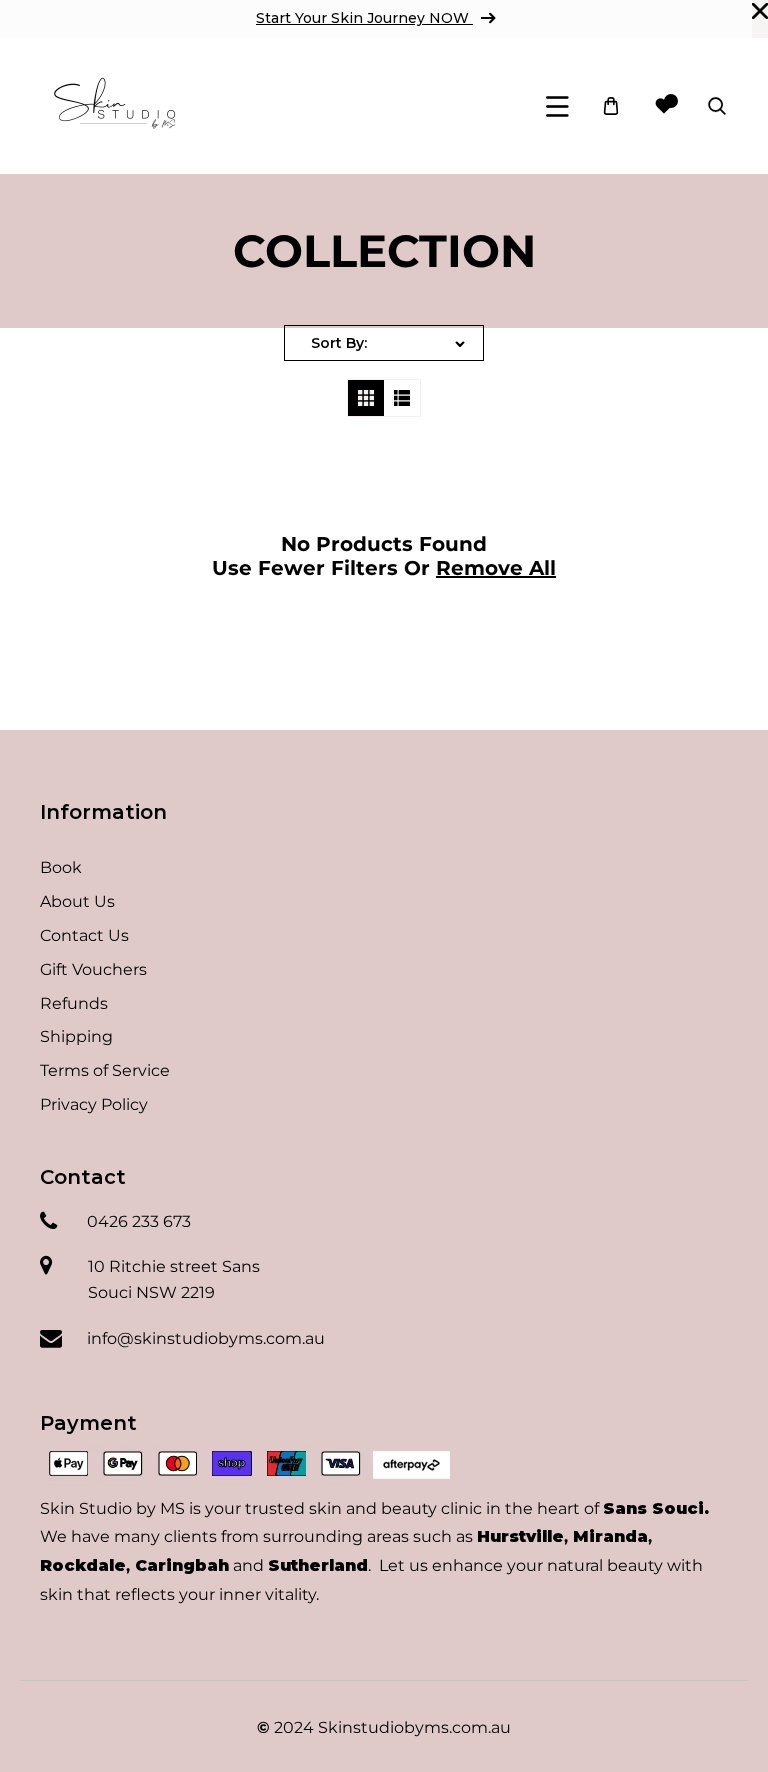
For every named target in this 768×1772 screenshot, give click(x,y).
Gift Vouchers (93, 969)
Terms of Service (105, 1070)
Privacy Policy (94, 1104)
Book (61, 867)
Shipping (76, 1036)
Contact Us (84, 935)
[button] (557, 106)
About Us (77, 901)
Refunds (74, 1003)
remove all (496, 568)
